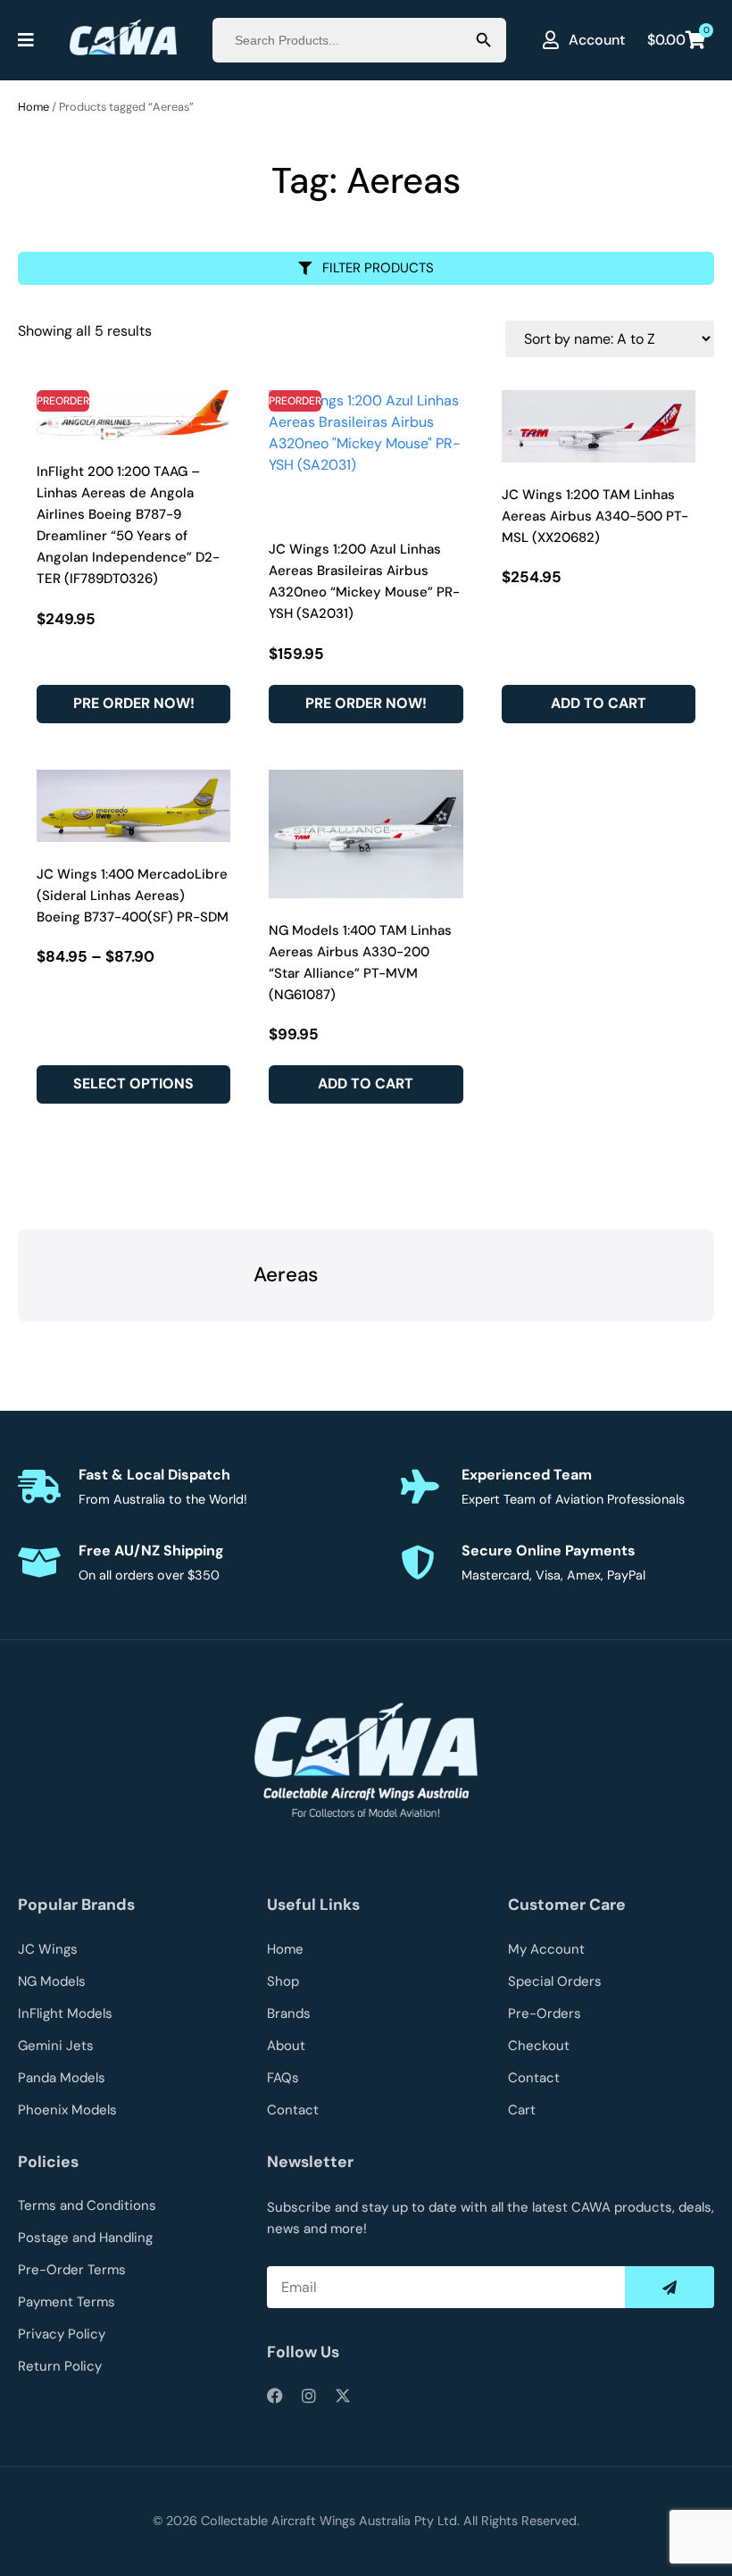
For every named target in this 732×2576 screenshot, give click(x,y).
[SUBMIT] (670, 2287)
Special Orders (555, 1981)
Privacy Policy (62, 2334)
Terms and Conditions (87, 2205)
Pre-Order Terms (72, 2270)
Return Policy (60, 2366)
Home (33, 107)
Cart (522, 2110)
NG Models (52, 1981)
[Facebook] (275, 2396)
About (286, 2046)
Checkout (539, 2046)
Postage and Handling (85, 2238)
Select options (133, 1084)
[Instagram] (309, 2396)
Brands (289, 2013)
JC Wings (48, 1949)
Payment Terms (67, 2302)
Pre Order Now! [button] (134, 703)
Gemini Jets (56, 2046)
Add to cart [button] (599, 703)
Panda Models (62, 2078)
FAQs (283, 2078)
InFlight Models (65, 2013)
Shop (283, 1981)
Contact (293, 2110)
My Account (546, 1949)
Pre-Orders (545, 2013)
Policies (48, 2162)
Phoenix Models (67, 2110)
